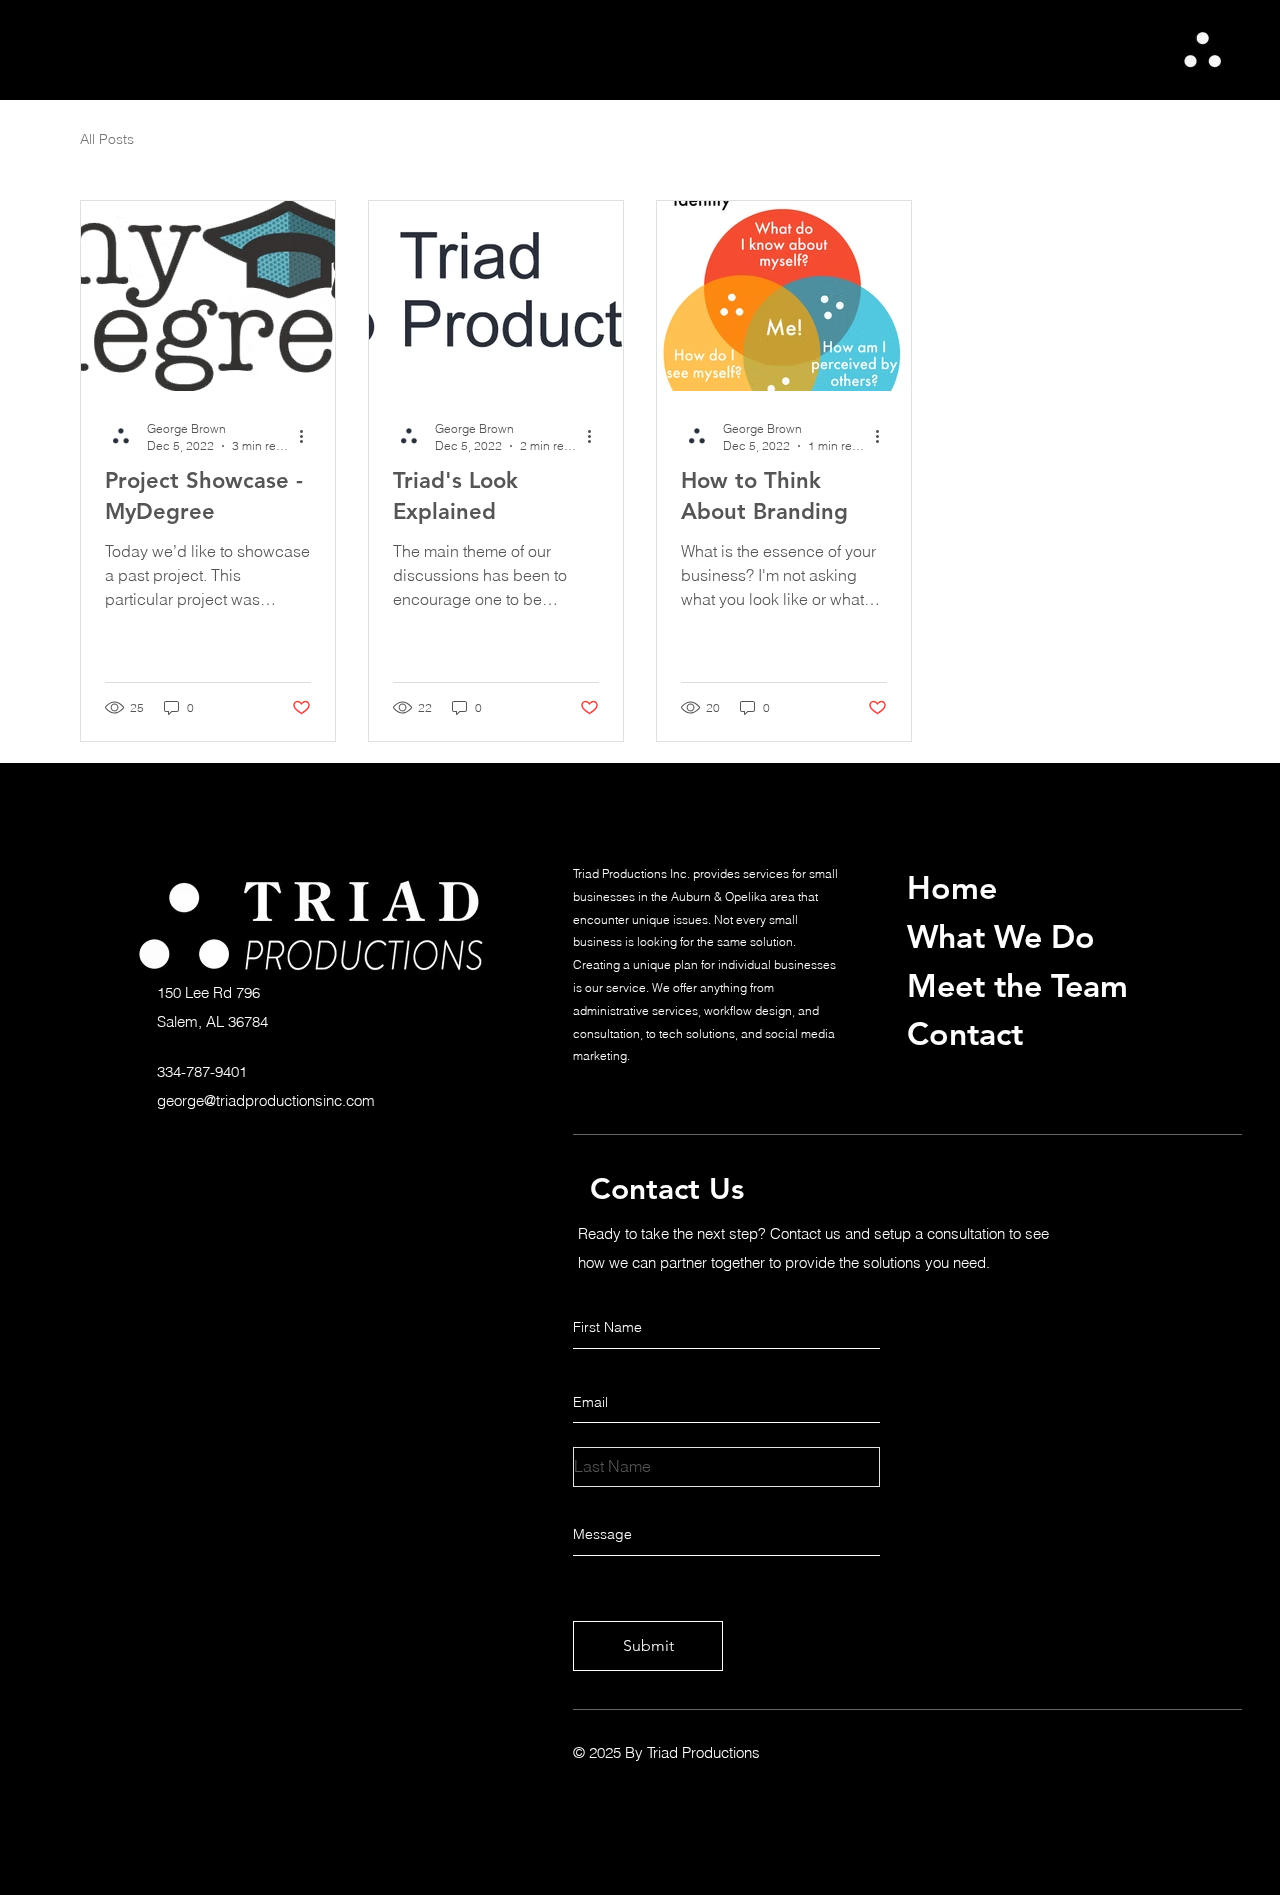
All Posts (107, 139)
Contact (965, 1033)
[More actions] (308, 436)
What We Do (1001, 936)
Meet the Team (1017, 985)
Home (952, 887)
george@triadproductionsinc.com (266, 1100)
